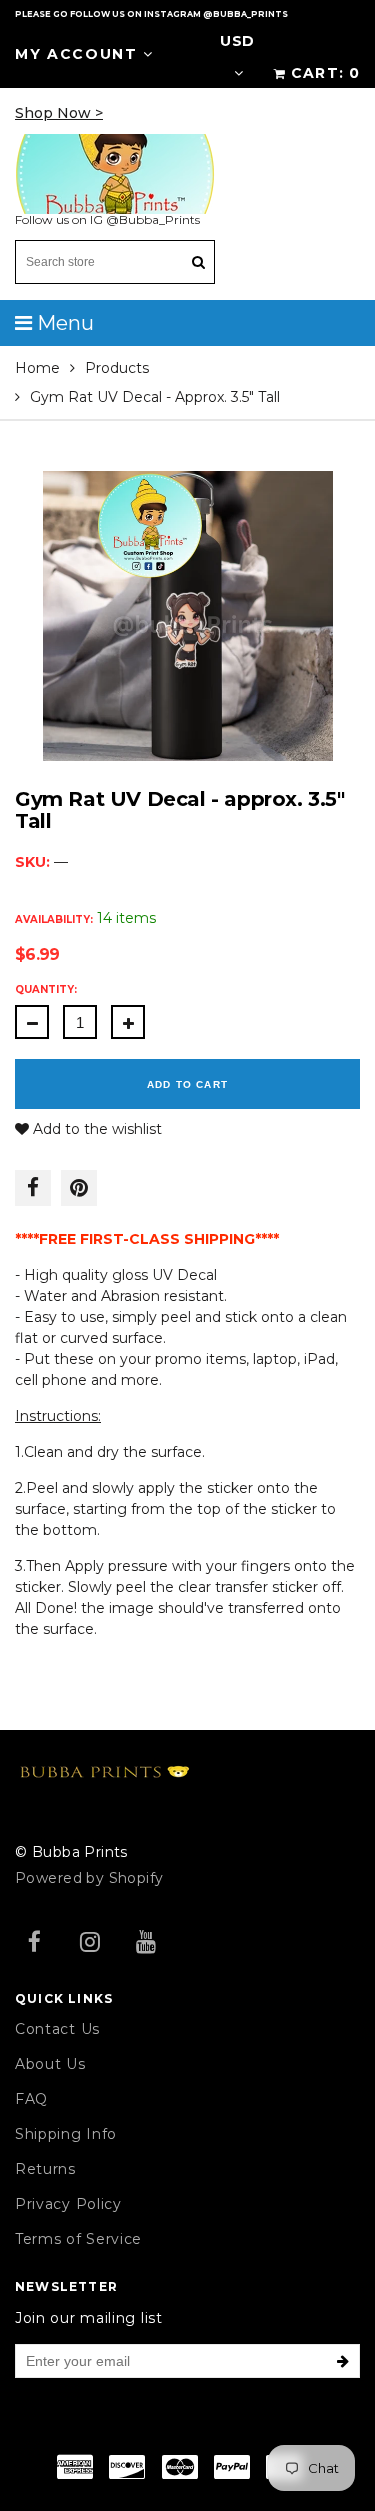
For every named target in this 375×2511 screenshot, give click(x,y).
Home (37, 368)
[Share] (33, 1188)
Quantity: (46, 989)
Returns (45, 2169)
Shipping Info (66, 2134)
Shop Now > (59, 113)
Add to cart (187, 1084)
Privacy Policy (68, 2204)
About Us (50, 2064)
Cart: (325, 73)
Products (117, 368)
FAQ (31, 2099)
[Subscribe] (343, 2361)
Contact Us (57, 2029)
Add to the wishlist (95, 1129)
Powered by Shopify (89, 1878)
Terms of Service (78, 2239)
